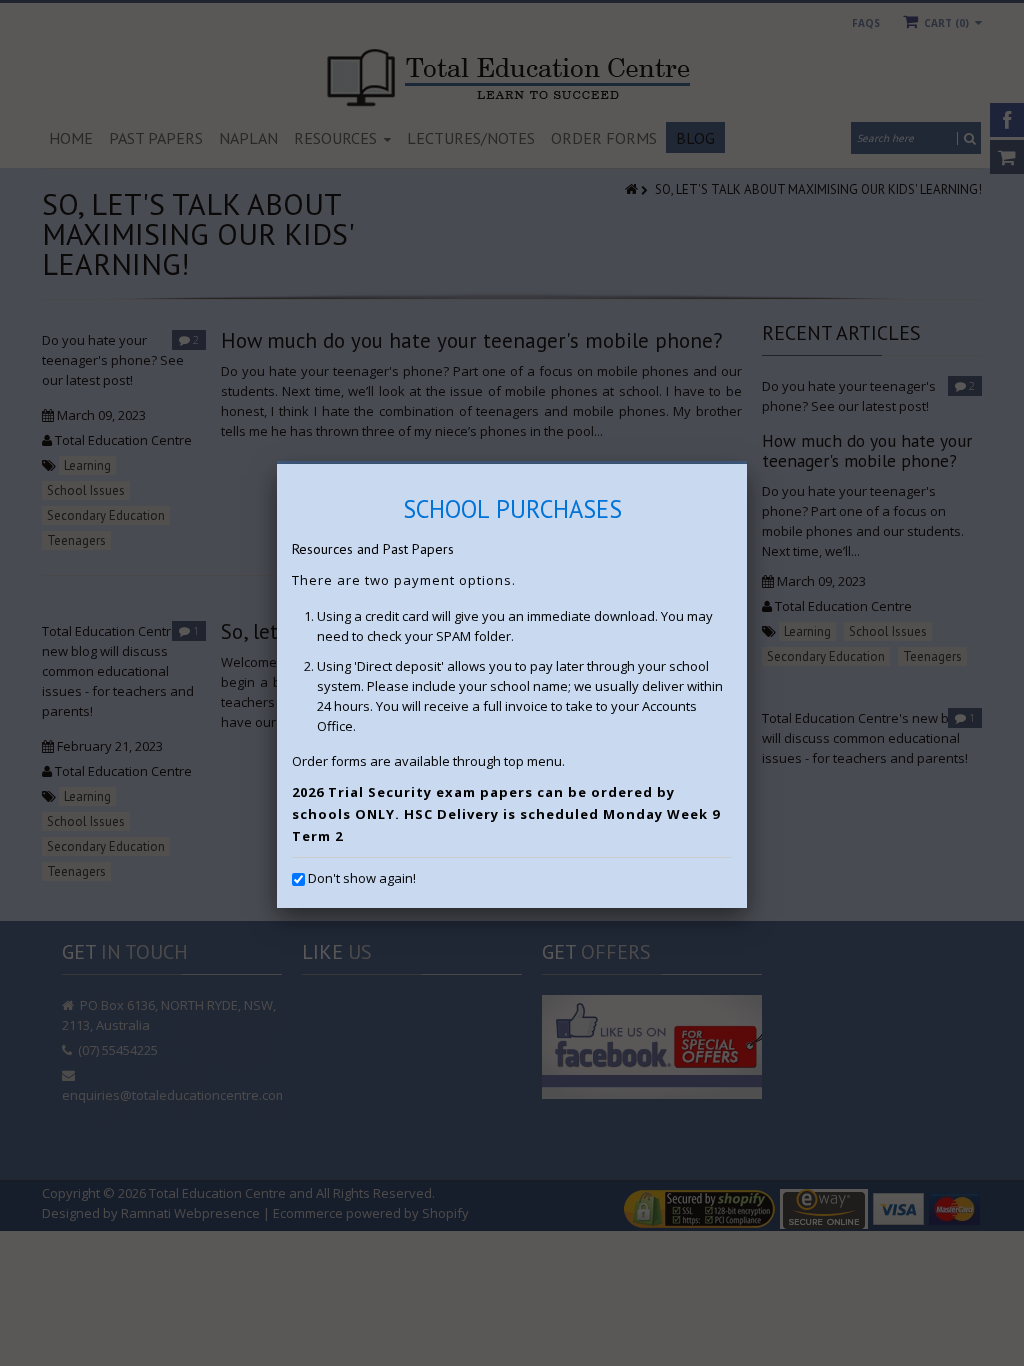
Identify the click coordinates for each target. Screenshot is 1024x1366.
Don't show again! (362, 878)
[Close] (747, 464)
